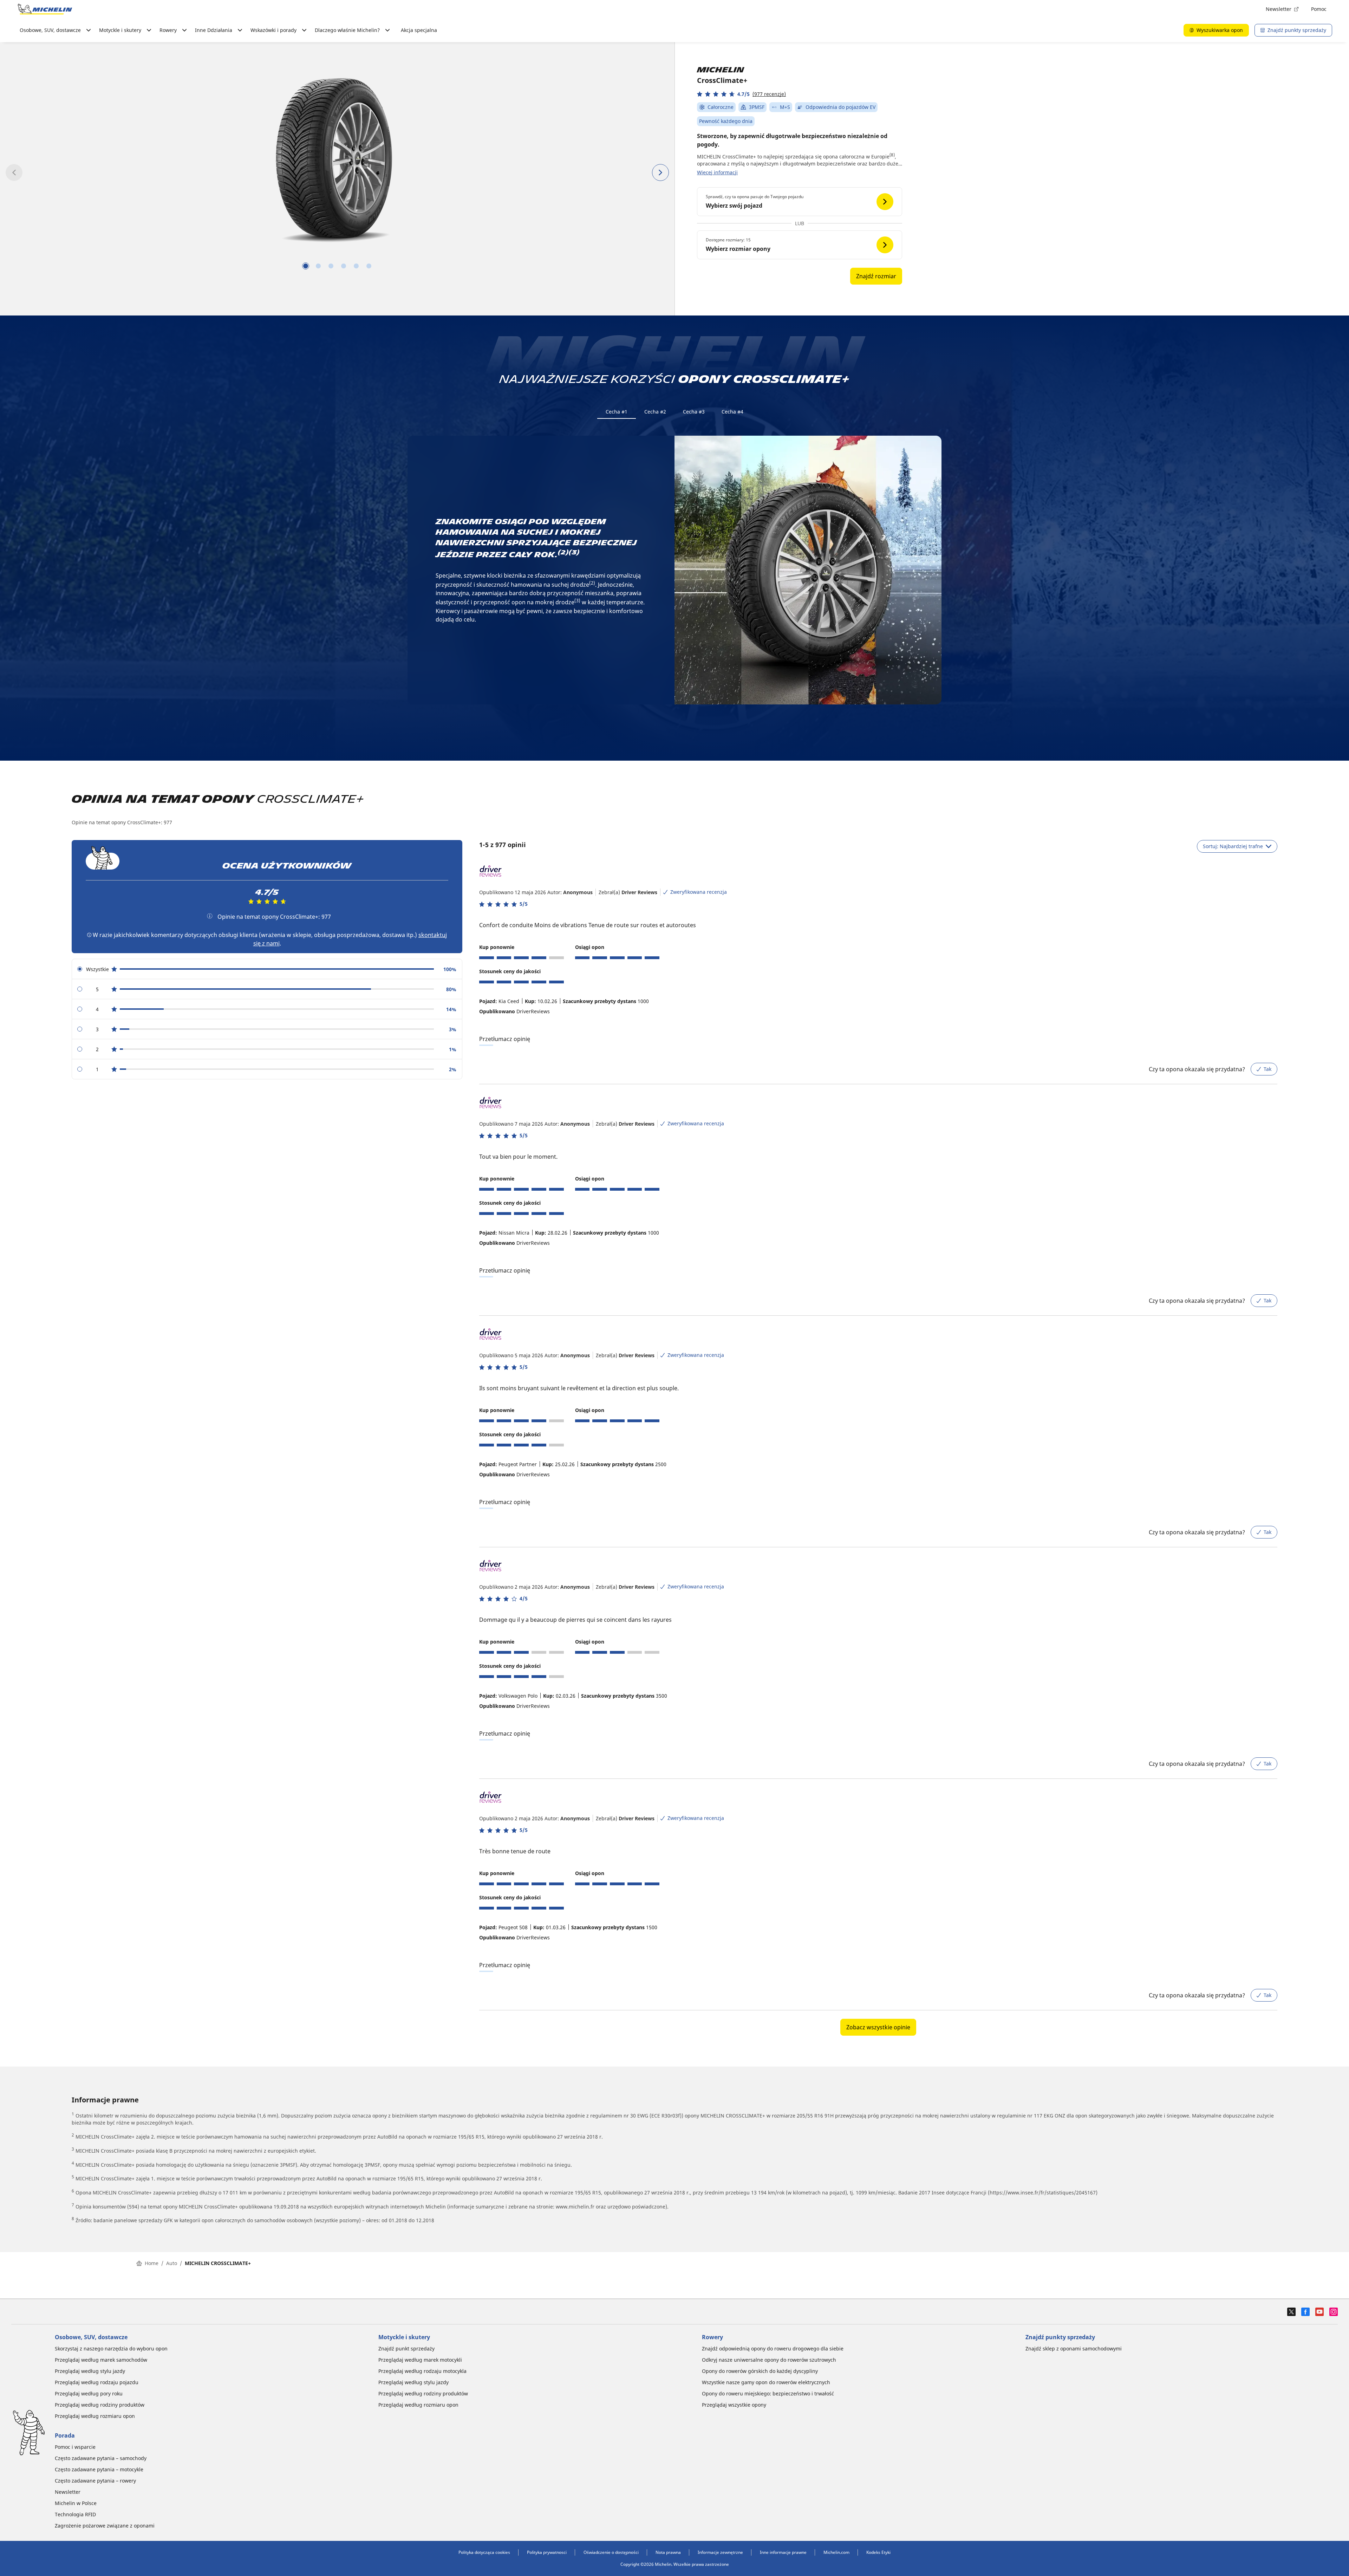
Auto (172, 2263)
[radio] (267, 969)
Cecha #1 (617, 412)
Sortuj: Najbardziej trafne (1233, 846)
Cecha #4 (732, 412)
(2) (563, 552)
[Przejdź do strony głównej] (45, 9)
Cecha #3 (694, 412)
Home (152, 2263)
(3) (574, 552)
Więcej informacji (717, 172)
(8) (892, 155)
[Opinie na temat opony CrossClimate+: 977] (210, 916)
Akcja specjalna (419, 30)
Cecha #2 (655, 412)
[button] (741, 94)
